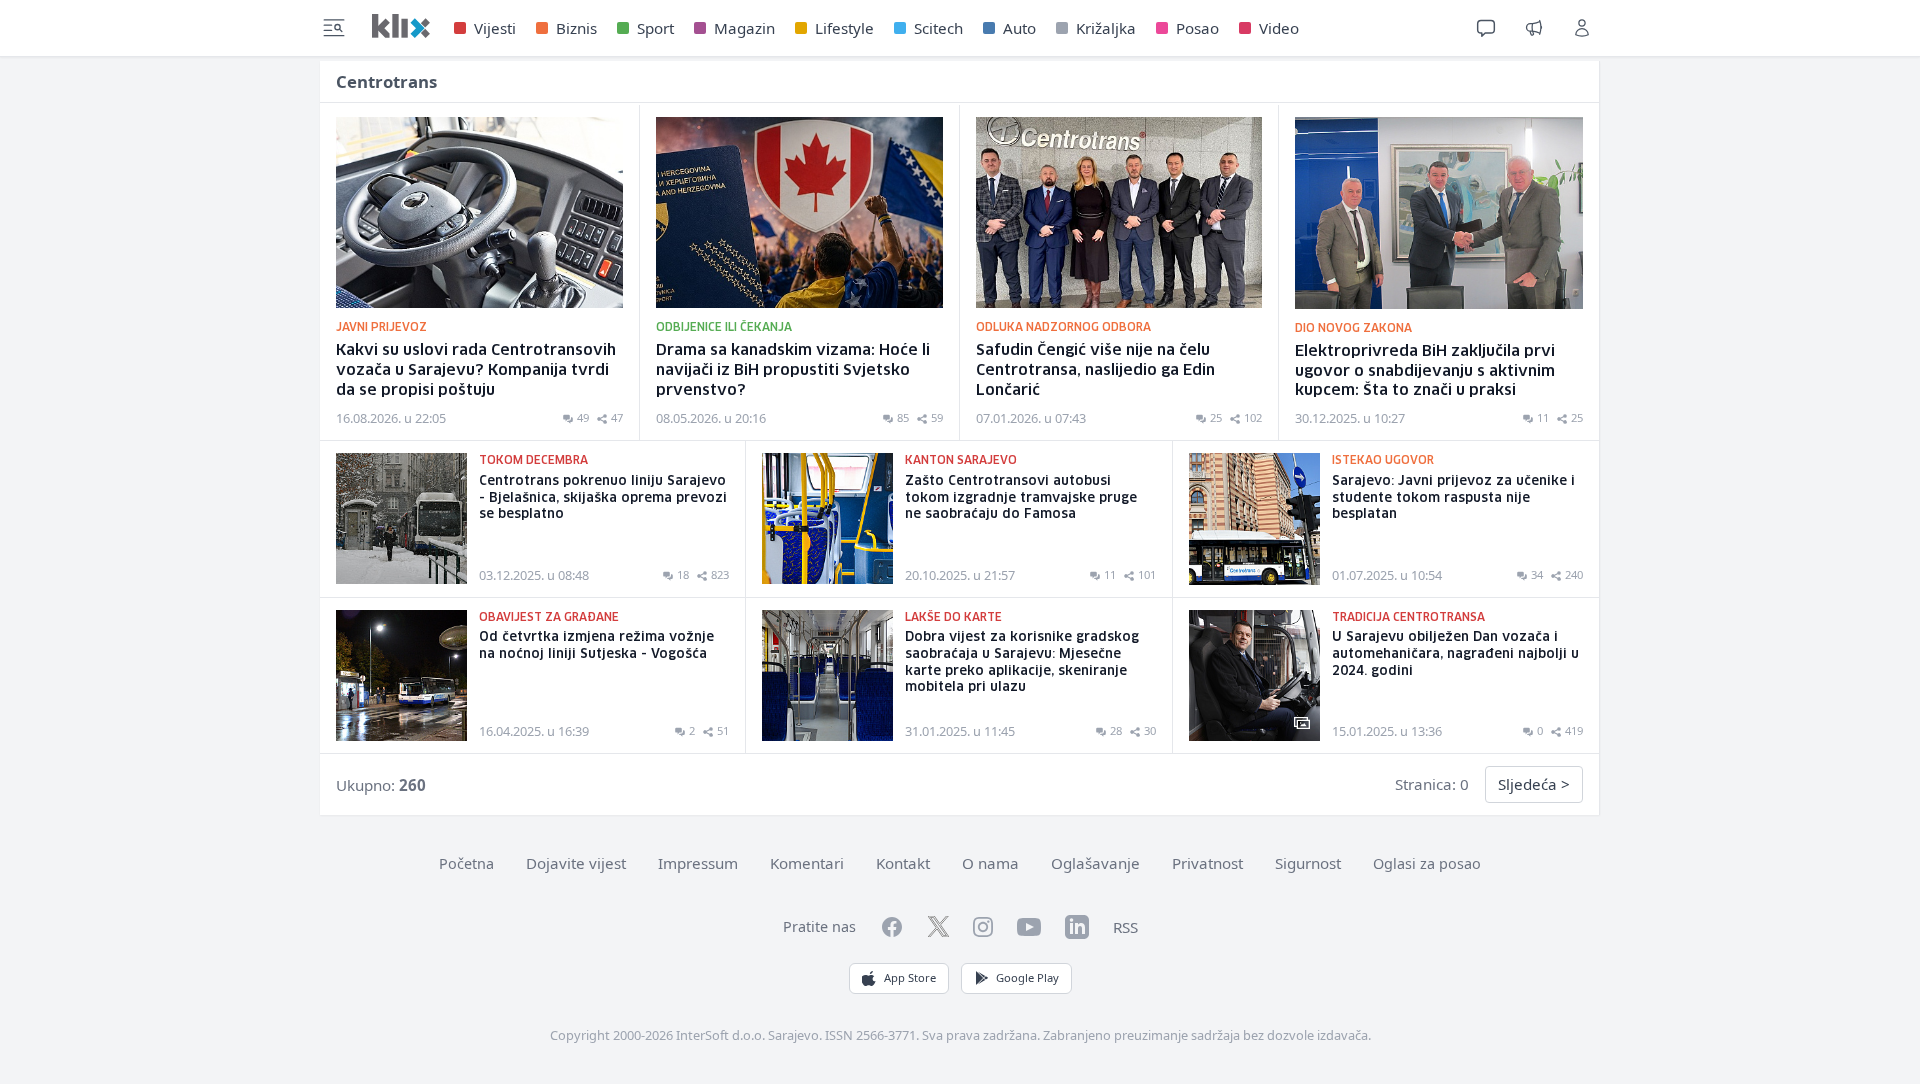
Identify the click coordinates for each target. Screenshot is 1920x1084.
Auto (1019, 28)
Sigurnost (1308, 863)
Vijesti (495, 28)
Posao (1197, 28)
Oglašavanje (1095, 863)
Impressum (698, 863)
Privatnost (1207, 863)
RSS (1125, 927)
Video (1279, 28)
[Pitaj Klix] (1486, 28)
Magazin (744, 28)
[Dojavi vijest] (1534, 28)
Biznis (576, 28)
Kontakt (903, 863)
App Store (910, 977)
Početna (466, 863)
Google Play (1027, 977)
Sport (655, 28)
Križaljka (1106, 28)
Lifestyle (844, 28)
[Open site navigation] (334, 28)
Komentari (807, 863)
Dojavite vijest (576, 863)
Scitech (938, 28)
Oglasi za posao (1427, 863)
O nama (990, 863)
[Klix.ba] (401, 26)
